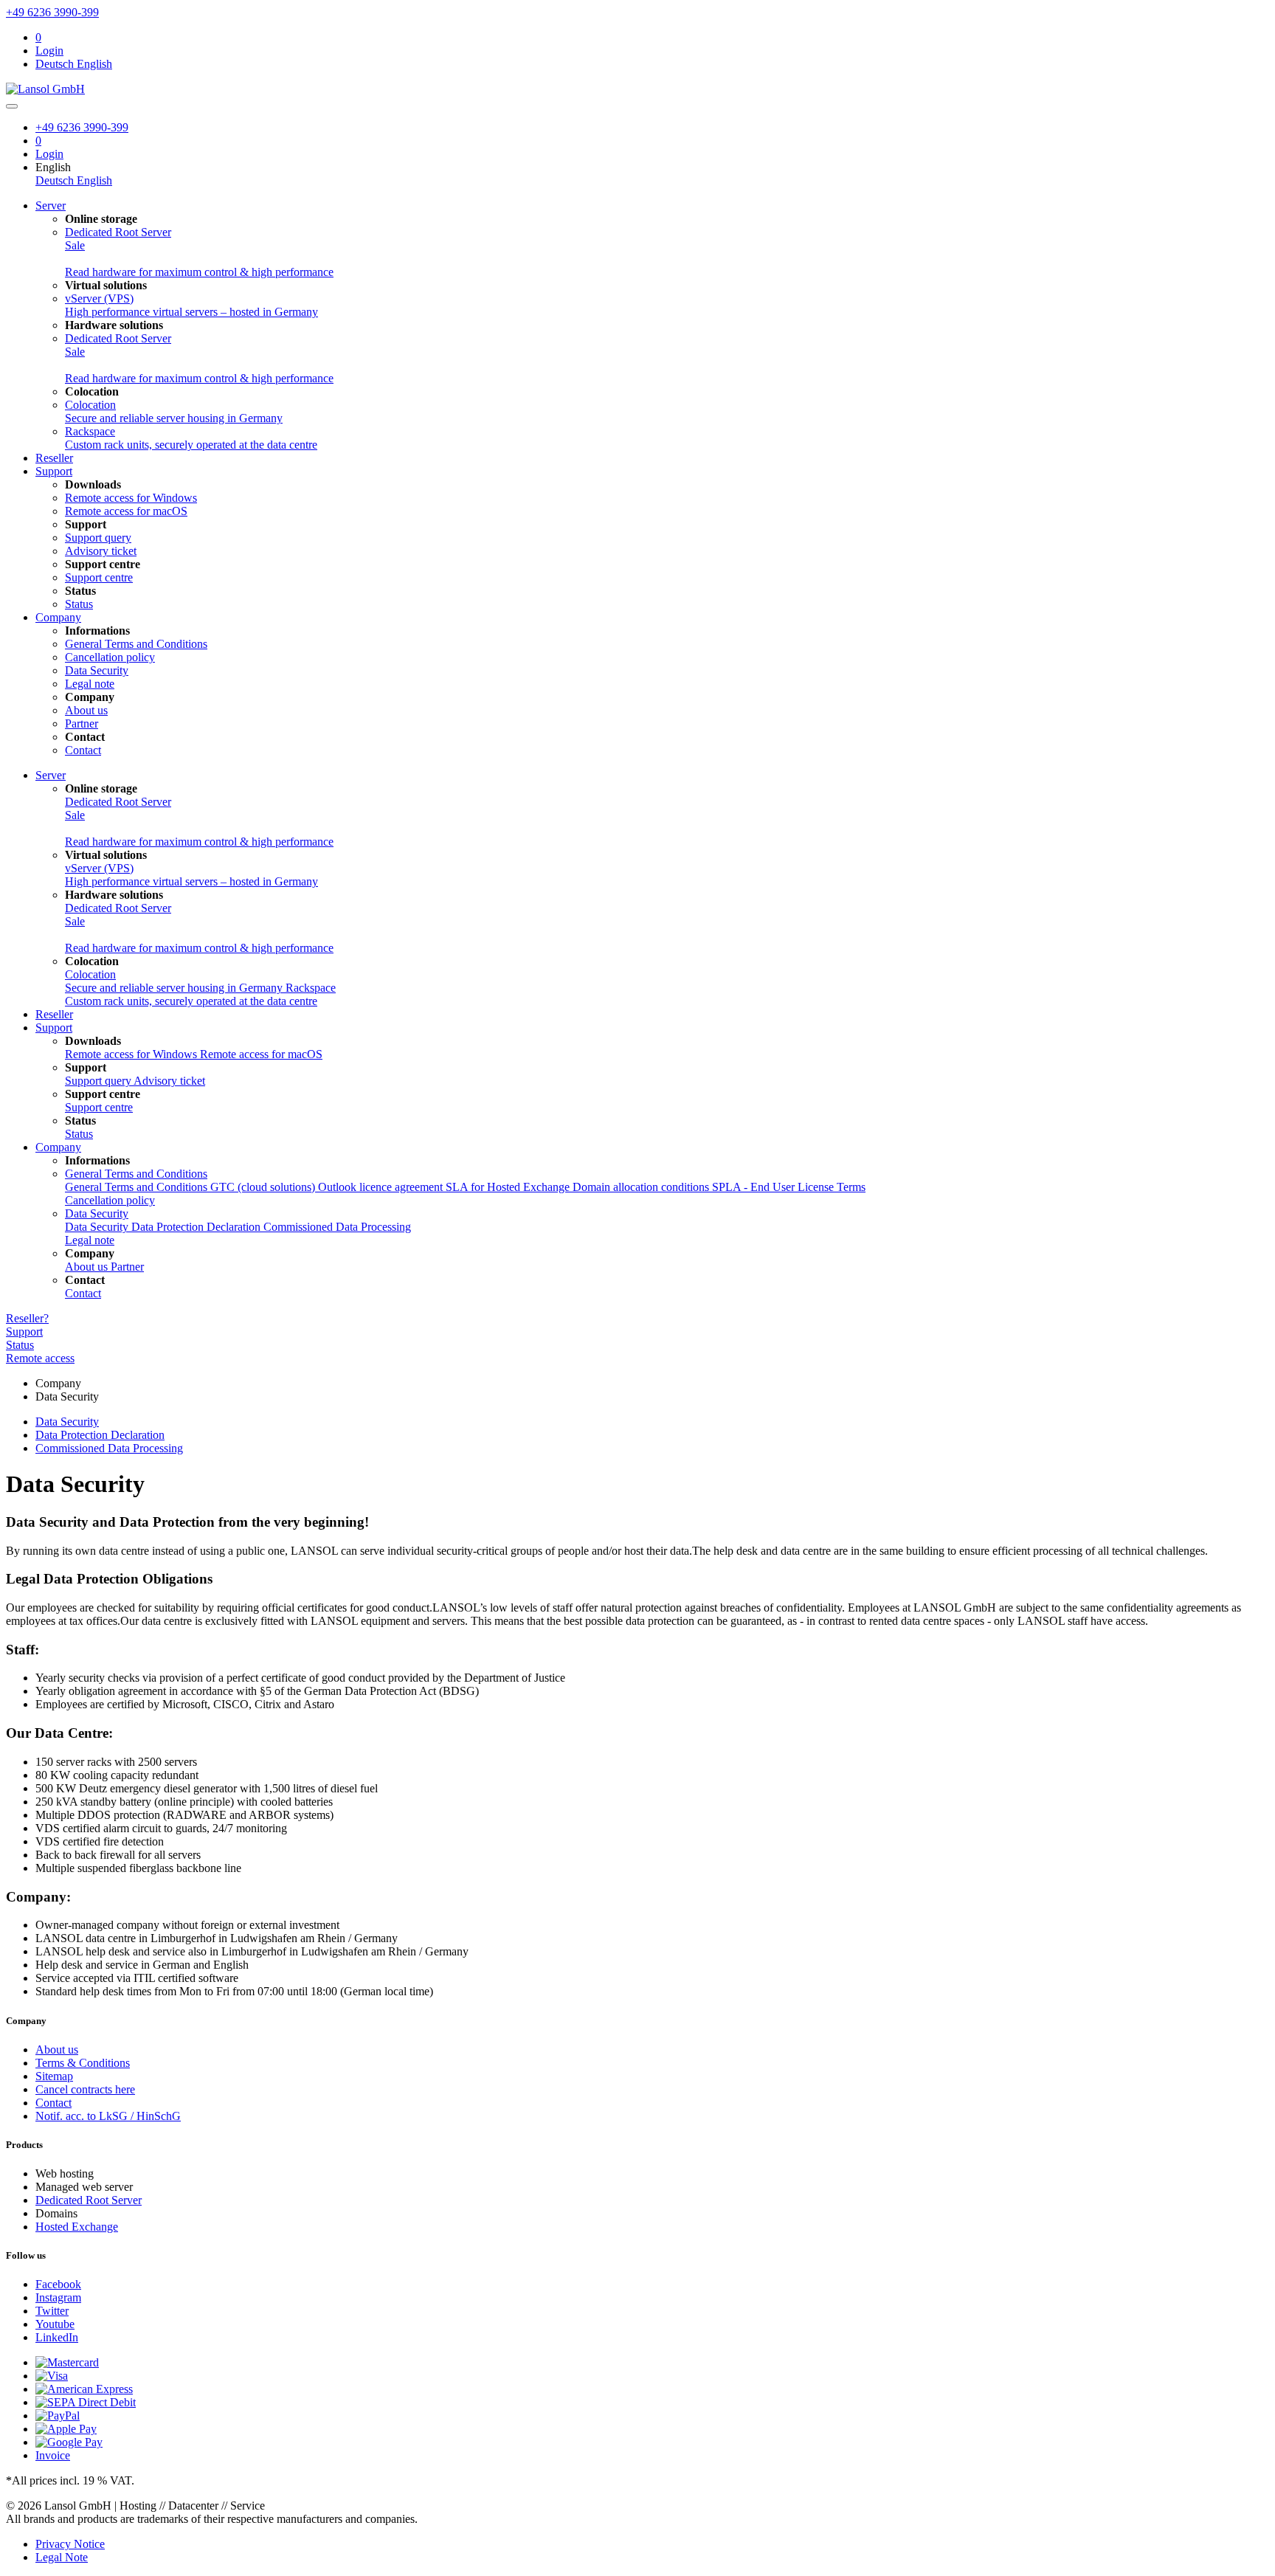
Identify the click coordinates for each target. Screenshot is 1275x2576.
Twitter (52, 2311)
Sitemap (54, 2076)
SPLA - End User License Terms (789, 1187)
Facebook (58, 2284)
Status (20, 1345)
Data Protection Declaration (197, 1227)
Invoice (53, 2455)
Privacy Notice (70, 2544)
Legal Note (62, 2557)
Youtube (55, 2324)
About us (57, 2050)
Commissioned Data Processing (337, 1227)
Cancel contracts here (85, 2089)
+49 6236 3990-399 (52, 12)
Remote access (40, 1358)
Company (58, 617)
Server (51, 206)
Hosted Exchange (77, 2227)
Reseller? (27, 1318)
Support (54, 471)
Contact (53, 2103)
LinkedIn (57, 2337)
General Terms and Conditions (136, 1174)
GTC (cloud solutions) (264, 1187)
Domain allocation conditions (642, 1187)
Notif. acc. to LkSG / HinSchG (108, 2116)
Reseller (54, 458)
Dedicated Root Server (89, 2200)
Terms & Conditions (83, 2063)
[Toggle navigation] (12, 106)
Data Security (97, 1213)
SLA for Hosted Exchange (509, 1187)
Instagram (58, 2297)
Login (49, 51)
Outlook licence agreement (382, 1187)
